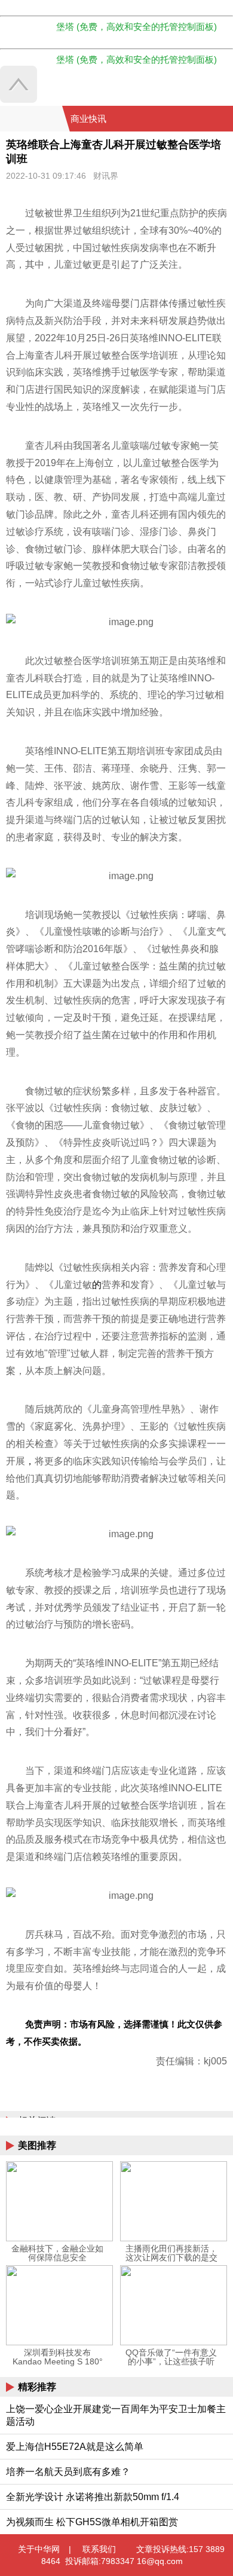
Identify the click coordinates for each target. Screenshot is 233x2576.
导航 (209, 119)
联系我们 (99, 2549)
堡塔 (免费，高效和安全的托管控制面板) (137, 27)
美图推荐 (37, 2145)
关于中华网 (39, 2549)
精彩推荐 (37, 2387)
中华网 (31, 119)
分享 (223, 119)
